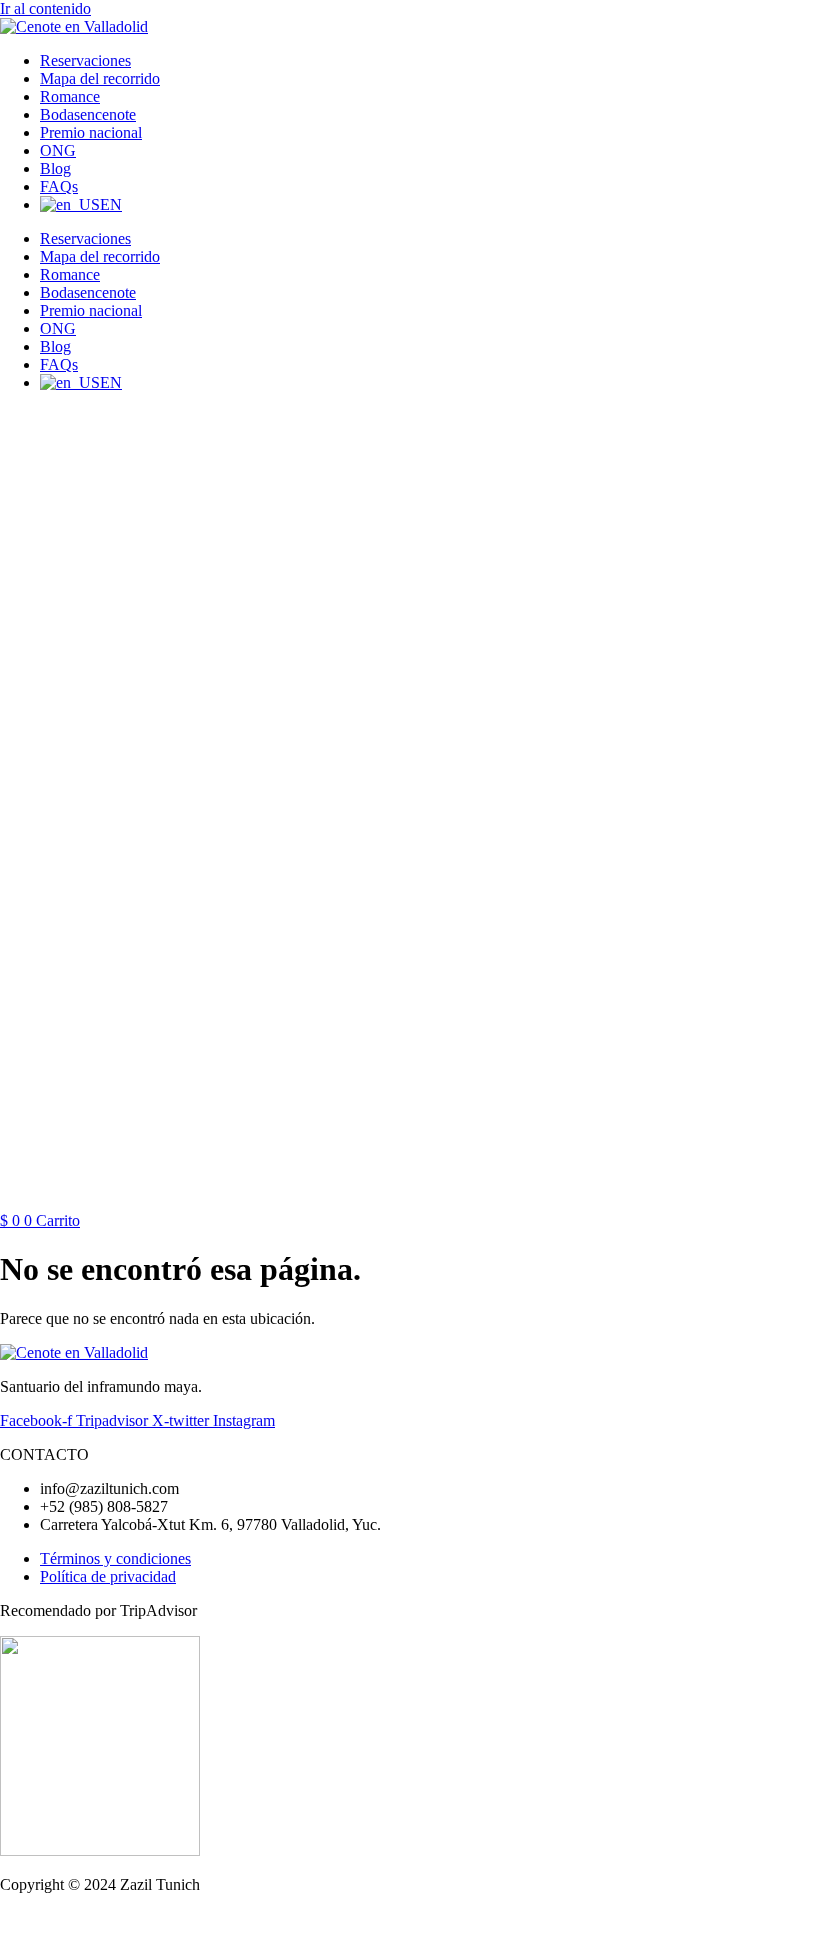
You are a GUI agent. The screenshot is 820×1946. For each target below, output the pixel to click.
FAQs (59, 186)
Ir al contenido (45, 8)
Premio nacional (91, 132)
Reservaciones (85, 60)
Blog (55, 168)
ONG (58, 150)
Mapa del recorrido (100, 78)
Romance (70, 96)
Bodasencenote (88, 114)
